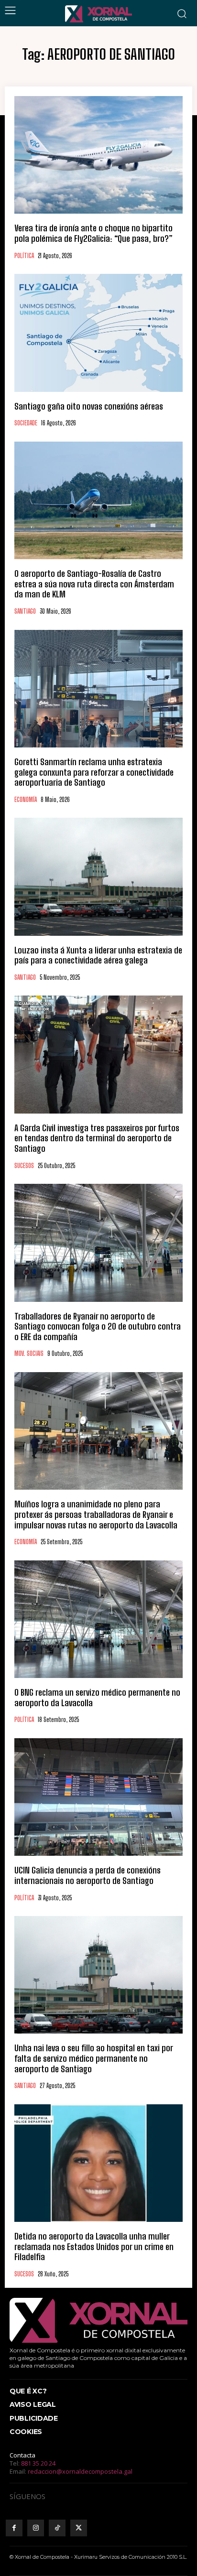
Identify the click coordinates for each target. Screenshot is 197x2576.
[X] (79, 2528)
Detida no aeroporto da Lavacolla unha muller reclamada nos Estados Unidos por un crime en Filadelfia (94, 2246)
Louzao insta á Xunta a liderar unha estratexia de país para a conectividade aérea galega (98, 955)
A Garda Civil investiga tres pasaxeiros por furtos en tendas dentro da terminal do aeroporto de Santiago (97, 1138)
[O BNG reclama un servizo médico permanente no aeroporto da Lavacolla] (98, 1619)
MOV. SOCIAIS (29, 1354)
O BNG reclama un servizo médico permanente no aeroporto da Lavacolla (97, 1698)
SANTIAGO (25, 612)
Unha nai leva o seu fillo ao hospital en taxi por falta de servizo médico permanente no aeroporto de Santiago (94, 2058)
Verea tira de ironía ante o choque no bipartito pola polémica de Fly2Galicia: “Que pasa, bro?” (93, 233)
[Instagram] (36, 2528)
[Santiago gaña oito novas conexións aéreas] (98, 333)
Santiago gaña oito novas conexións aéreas (89, 406)
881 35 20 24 (38, 2463)
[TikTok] (57, 2528)
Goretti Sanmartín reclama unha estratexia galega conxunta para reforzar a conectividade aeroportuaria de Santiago (94, 772)
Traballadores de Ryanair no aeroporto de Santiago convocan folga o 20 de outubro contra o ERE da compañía (98, 1326)
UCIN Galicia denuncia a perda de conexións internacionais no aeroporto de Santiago (88, 1875)
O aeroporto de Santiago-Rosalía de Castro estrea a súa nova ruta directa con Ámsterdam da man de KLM (94, 584)
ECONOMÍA (26, 800)
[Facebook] (14, 2528)
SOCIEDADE (26, 423)
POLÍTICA (24, 256)
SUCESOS (24, 1166)
